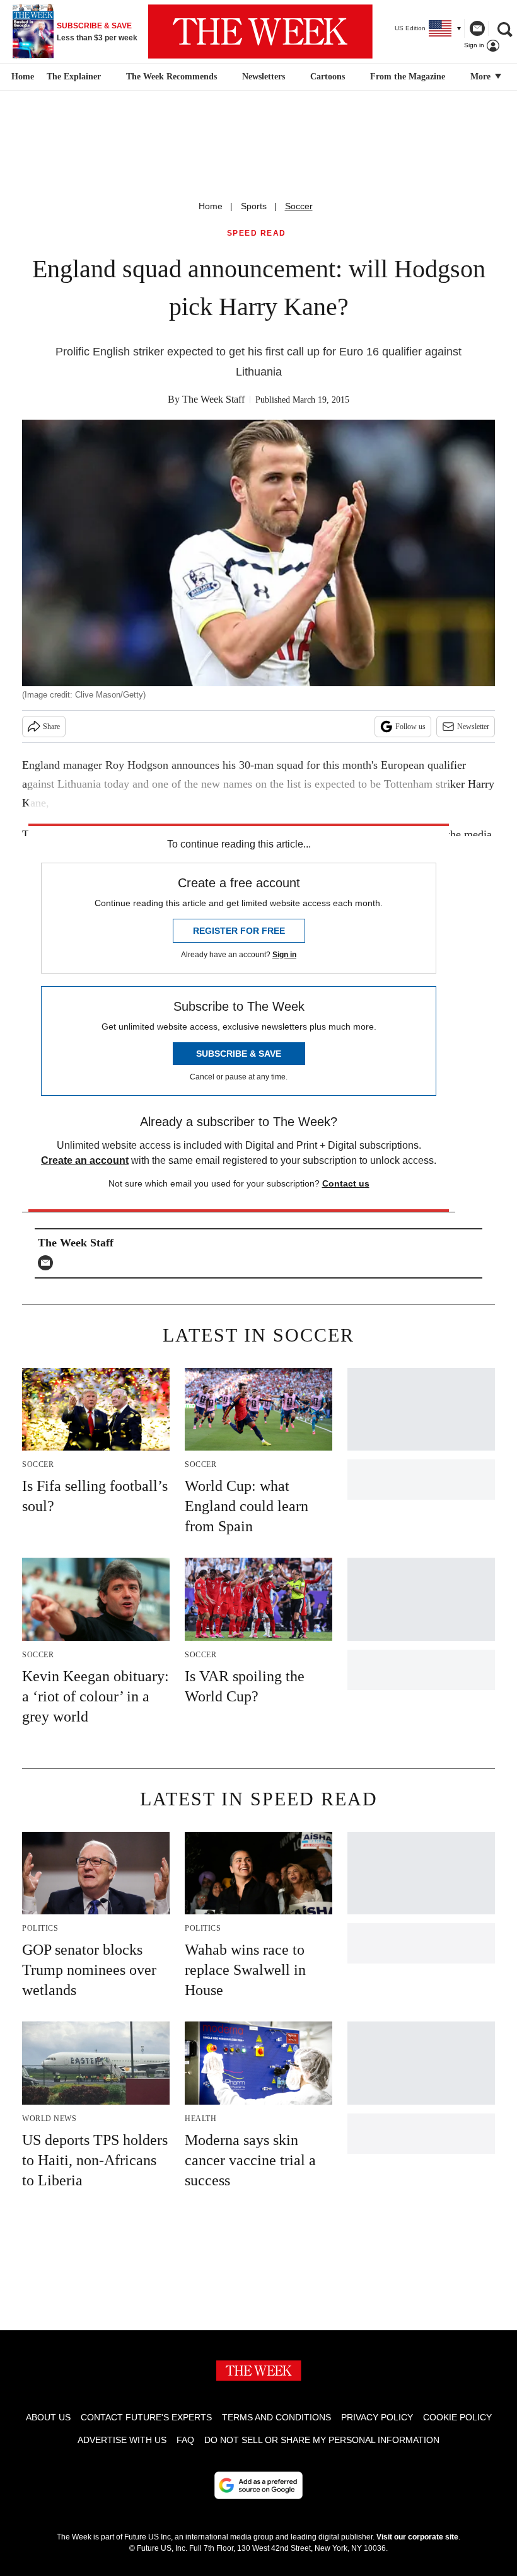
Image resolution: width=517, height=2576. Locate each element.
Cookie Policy (457, 2417)
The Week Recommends (171, 77)
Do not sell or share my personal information (322, 2440)
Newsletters (264, 77)
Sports (254, 206)
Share (51, 727)
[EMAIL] (49, 1263)
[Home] (21, 77)
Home (211, 206)
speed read (257, 233)
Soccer (299, 206)
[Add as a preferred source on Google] (258, 2485)
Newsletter (473, 727)
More (482, 77)
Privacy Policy (377, 2417)
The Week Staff (213, 399)
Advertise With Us (122, 2440)
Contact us (346, 1183)
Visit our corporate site (417, 2537)
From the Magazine (408, 77)
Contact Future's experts (146, 2417)
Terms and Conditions (276, 2417)
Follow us (410, 727)
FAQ (185, 2440)
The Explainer (74, 77)
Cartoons (328, 77)
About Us (48, 2417)
